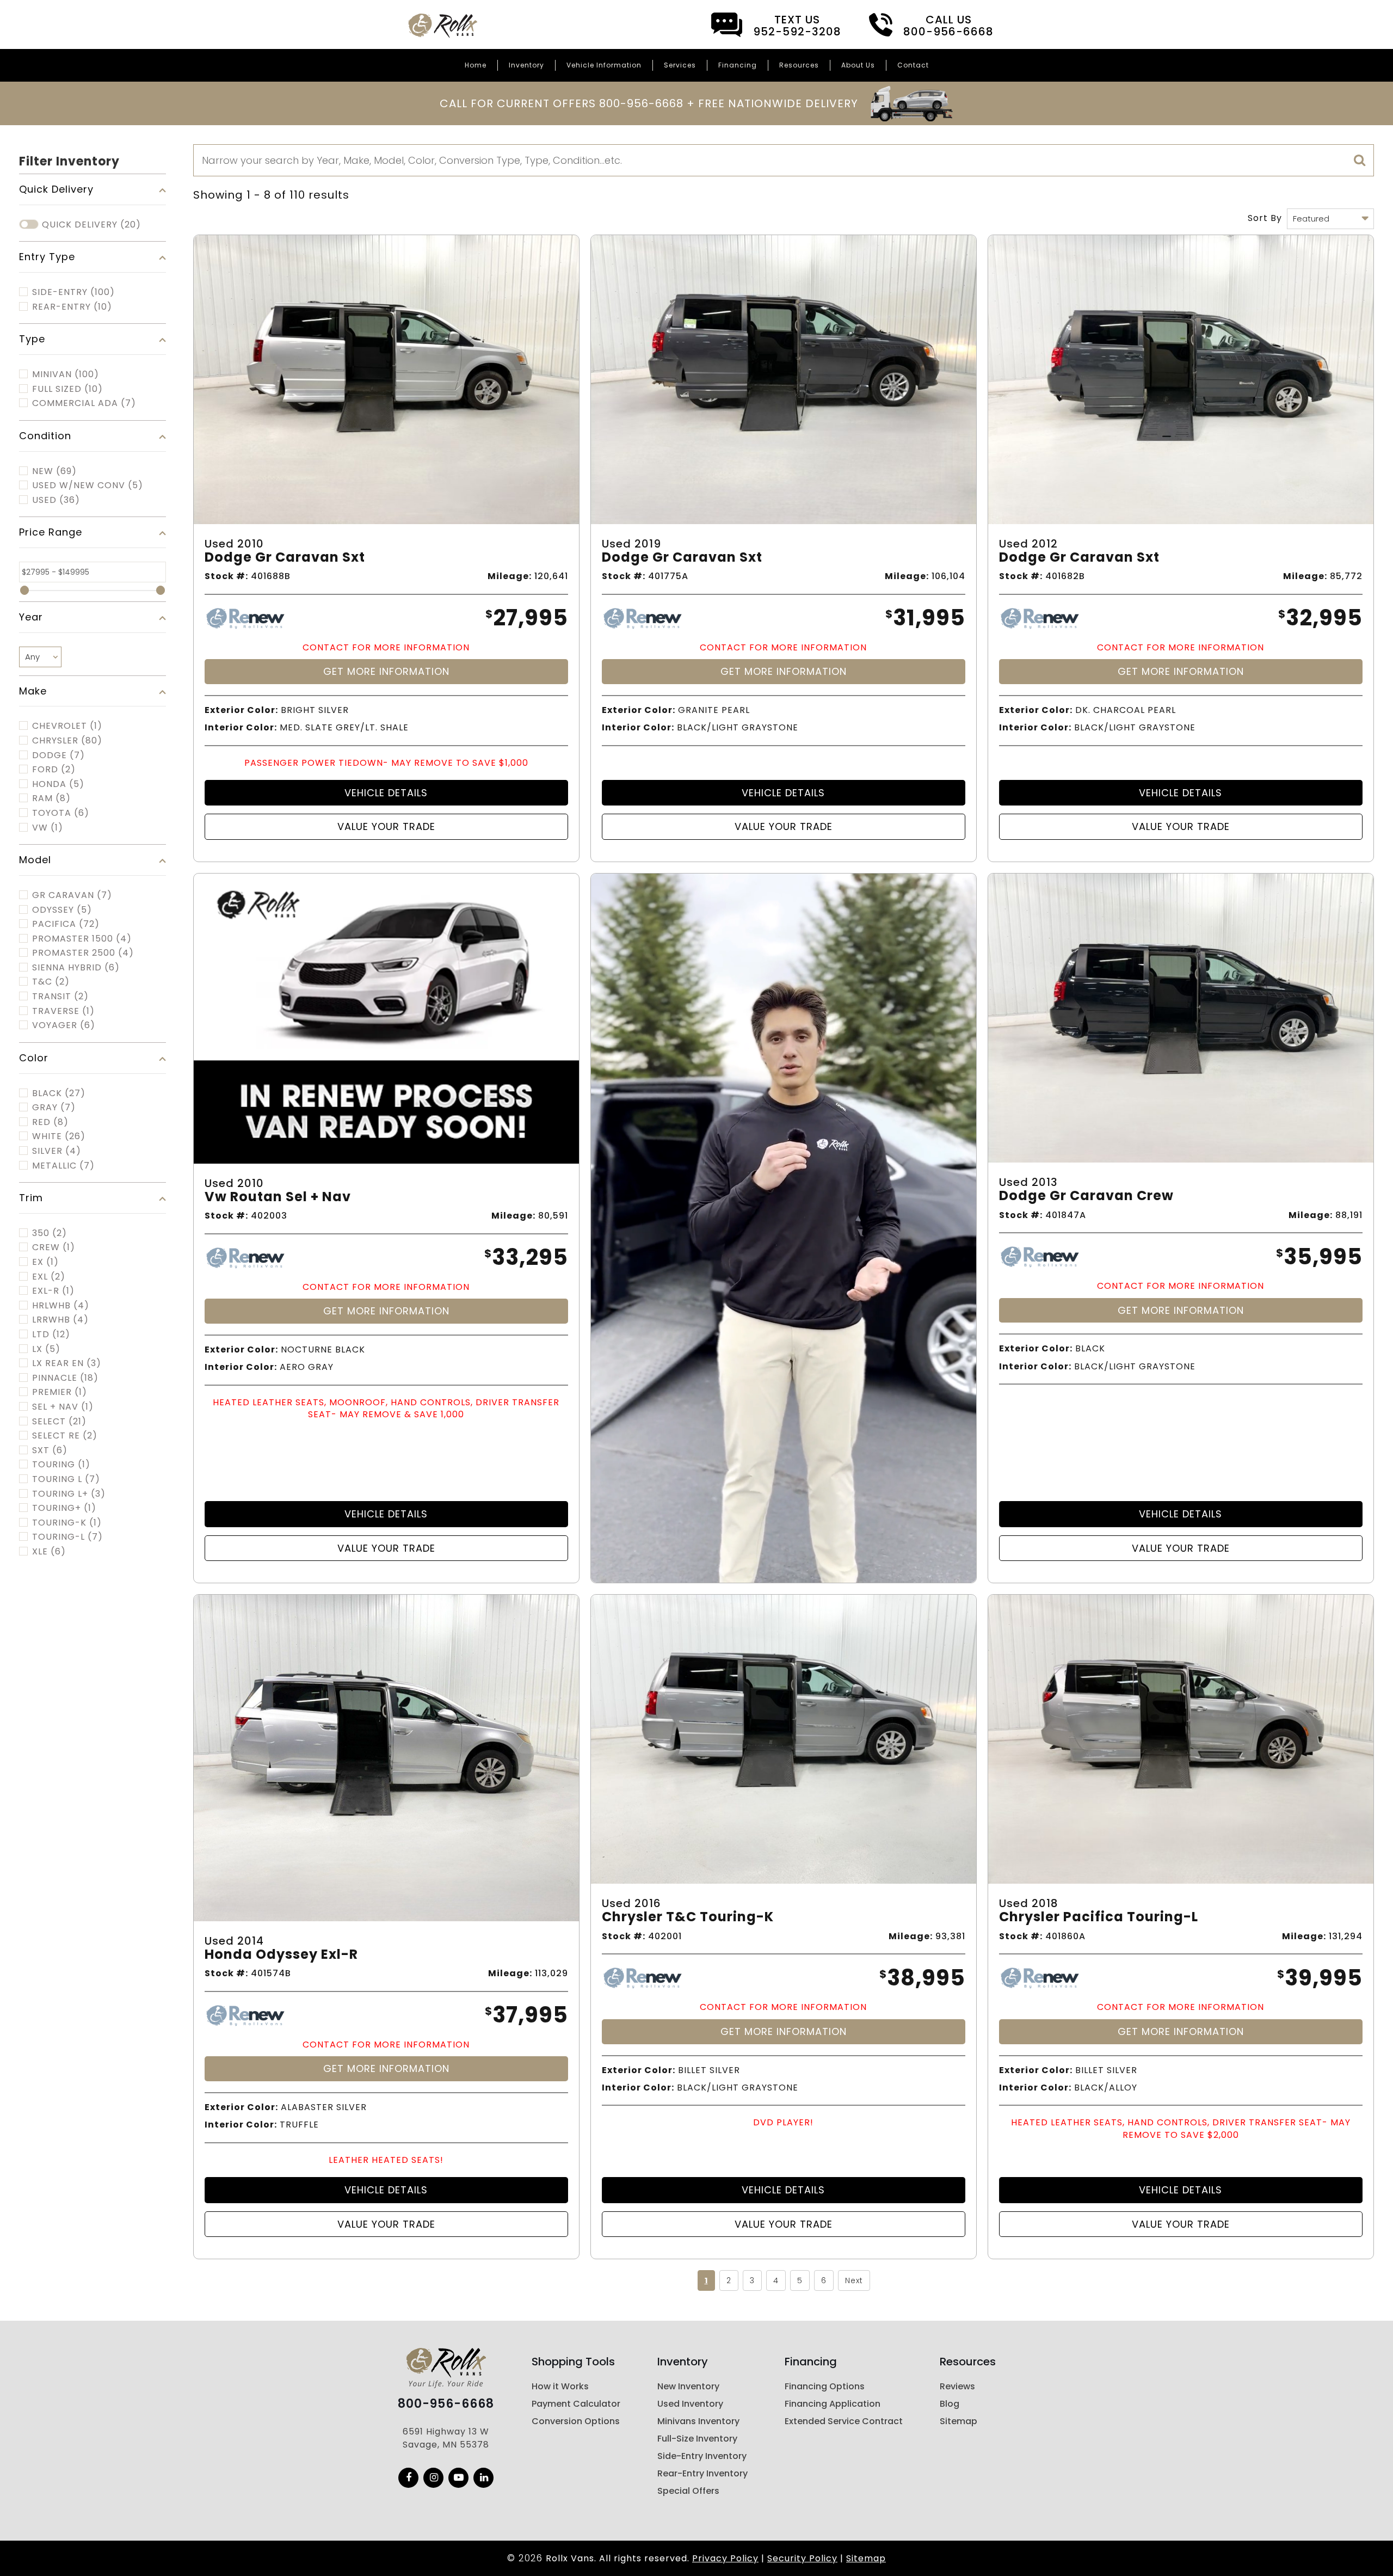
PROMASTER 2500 (83, 953)
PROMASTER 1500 (82, 939)
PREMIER (60, 1392)
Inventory (526, 65)
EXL (49, 1277)
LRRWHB (60, 1320)
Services (680, 65)
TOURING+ (64, 1508)
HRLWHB (61, 1306)
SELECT (59, 1422)
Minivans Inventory (698, 2421)
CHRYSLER (67, 741)
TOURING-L (67, 1537)
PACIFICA (66, 924)
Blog (950, 2404)
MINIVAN (66, 374)
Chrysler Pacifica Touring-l (1099, 1917)
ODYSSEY (62, 910)
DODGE (58, 755)
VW (48, 828)
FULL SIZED (67, 389)
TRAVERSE (63, 1011)
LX (46, 1349)
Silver (57, 1151)
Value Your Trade (386, 826)
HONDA (58, 784)
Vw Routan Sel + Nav (278, 1197)
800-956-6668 (446, 2404)
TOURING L (66, 1479)
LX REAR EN (67, 1363)
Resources (799, 65)
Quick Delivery (91, 225)
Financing (738, 65)
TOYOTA (61, 813)
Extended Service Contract (844, 2421)
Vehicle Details (386, 793)
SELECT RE (65, 1436)
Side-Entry (73, 292)
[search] (1360, 161)
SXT (50, 1450)
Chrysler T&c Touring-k (688, 1917)
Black (59, 1093)
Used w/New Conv (88, 485)
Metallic (63, 1166)
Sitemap (959, 2421)
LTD (51, 1335)
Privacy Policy (725, 2558)
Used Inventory (690, 2404)
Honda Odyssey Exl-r (281, 1955)
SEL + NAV (63, 1407)
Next (854, 2280)
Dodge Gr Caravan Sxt (285, 558)
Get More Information (386, 671)
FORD (54, 770)
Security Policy (802, 2558)
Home (476, 65)
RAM (51, 798)
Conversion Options (576, 2421)
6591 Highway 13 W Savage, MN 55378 (446, 2438)
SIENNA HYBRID (76, 968)
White (59, 1136)
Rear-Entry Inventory (702, 2473)
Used (56, 500)
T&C (51, 982)
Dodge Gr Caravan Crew (1086, 1196)
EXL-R (53, 1291)
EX (45, 1262)
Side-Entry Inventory (702, 2456)
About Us (858, 65)
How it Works (560, 2386)
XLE (49, 1552)
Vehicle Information (604, 65)
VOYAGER (64, 1025)
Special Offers (688, 2491)
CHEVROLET (67, 726)
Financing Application (833, 2404)
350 (50, 1233)
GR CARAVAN (72, 895)
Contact (913, 65)
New (54, 471)
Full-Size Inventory (697, 2439)
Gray (54, 1108)
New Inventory (688, 2386)
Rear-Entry (72, 307)
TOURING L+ (69, 1494)
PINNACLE (65, 1378)
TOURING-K (67, 1523)
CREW (54, 1247)
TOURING (61, 1465)
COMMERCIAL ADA (84, 403)
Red (50, 1122)
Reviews (957, 2386)
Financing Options (825, 2386)
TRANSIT (60, 997)
